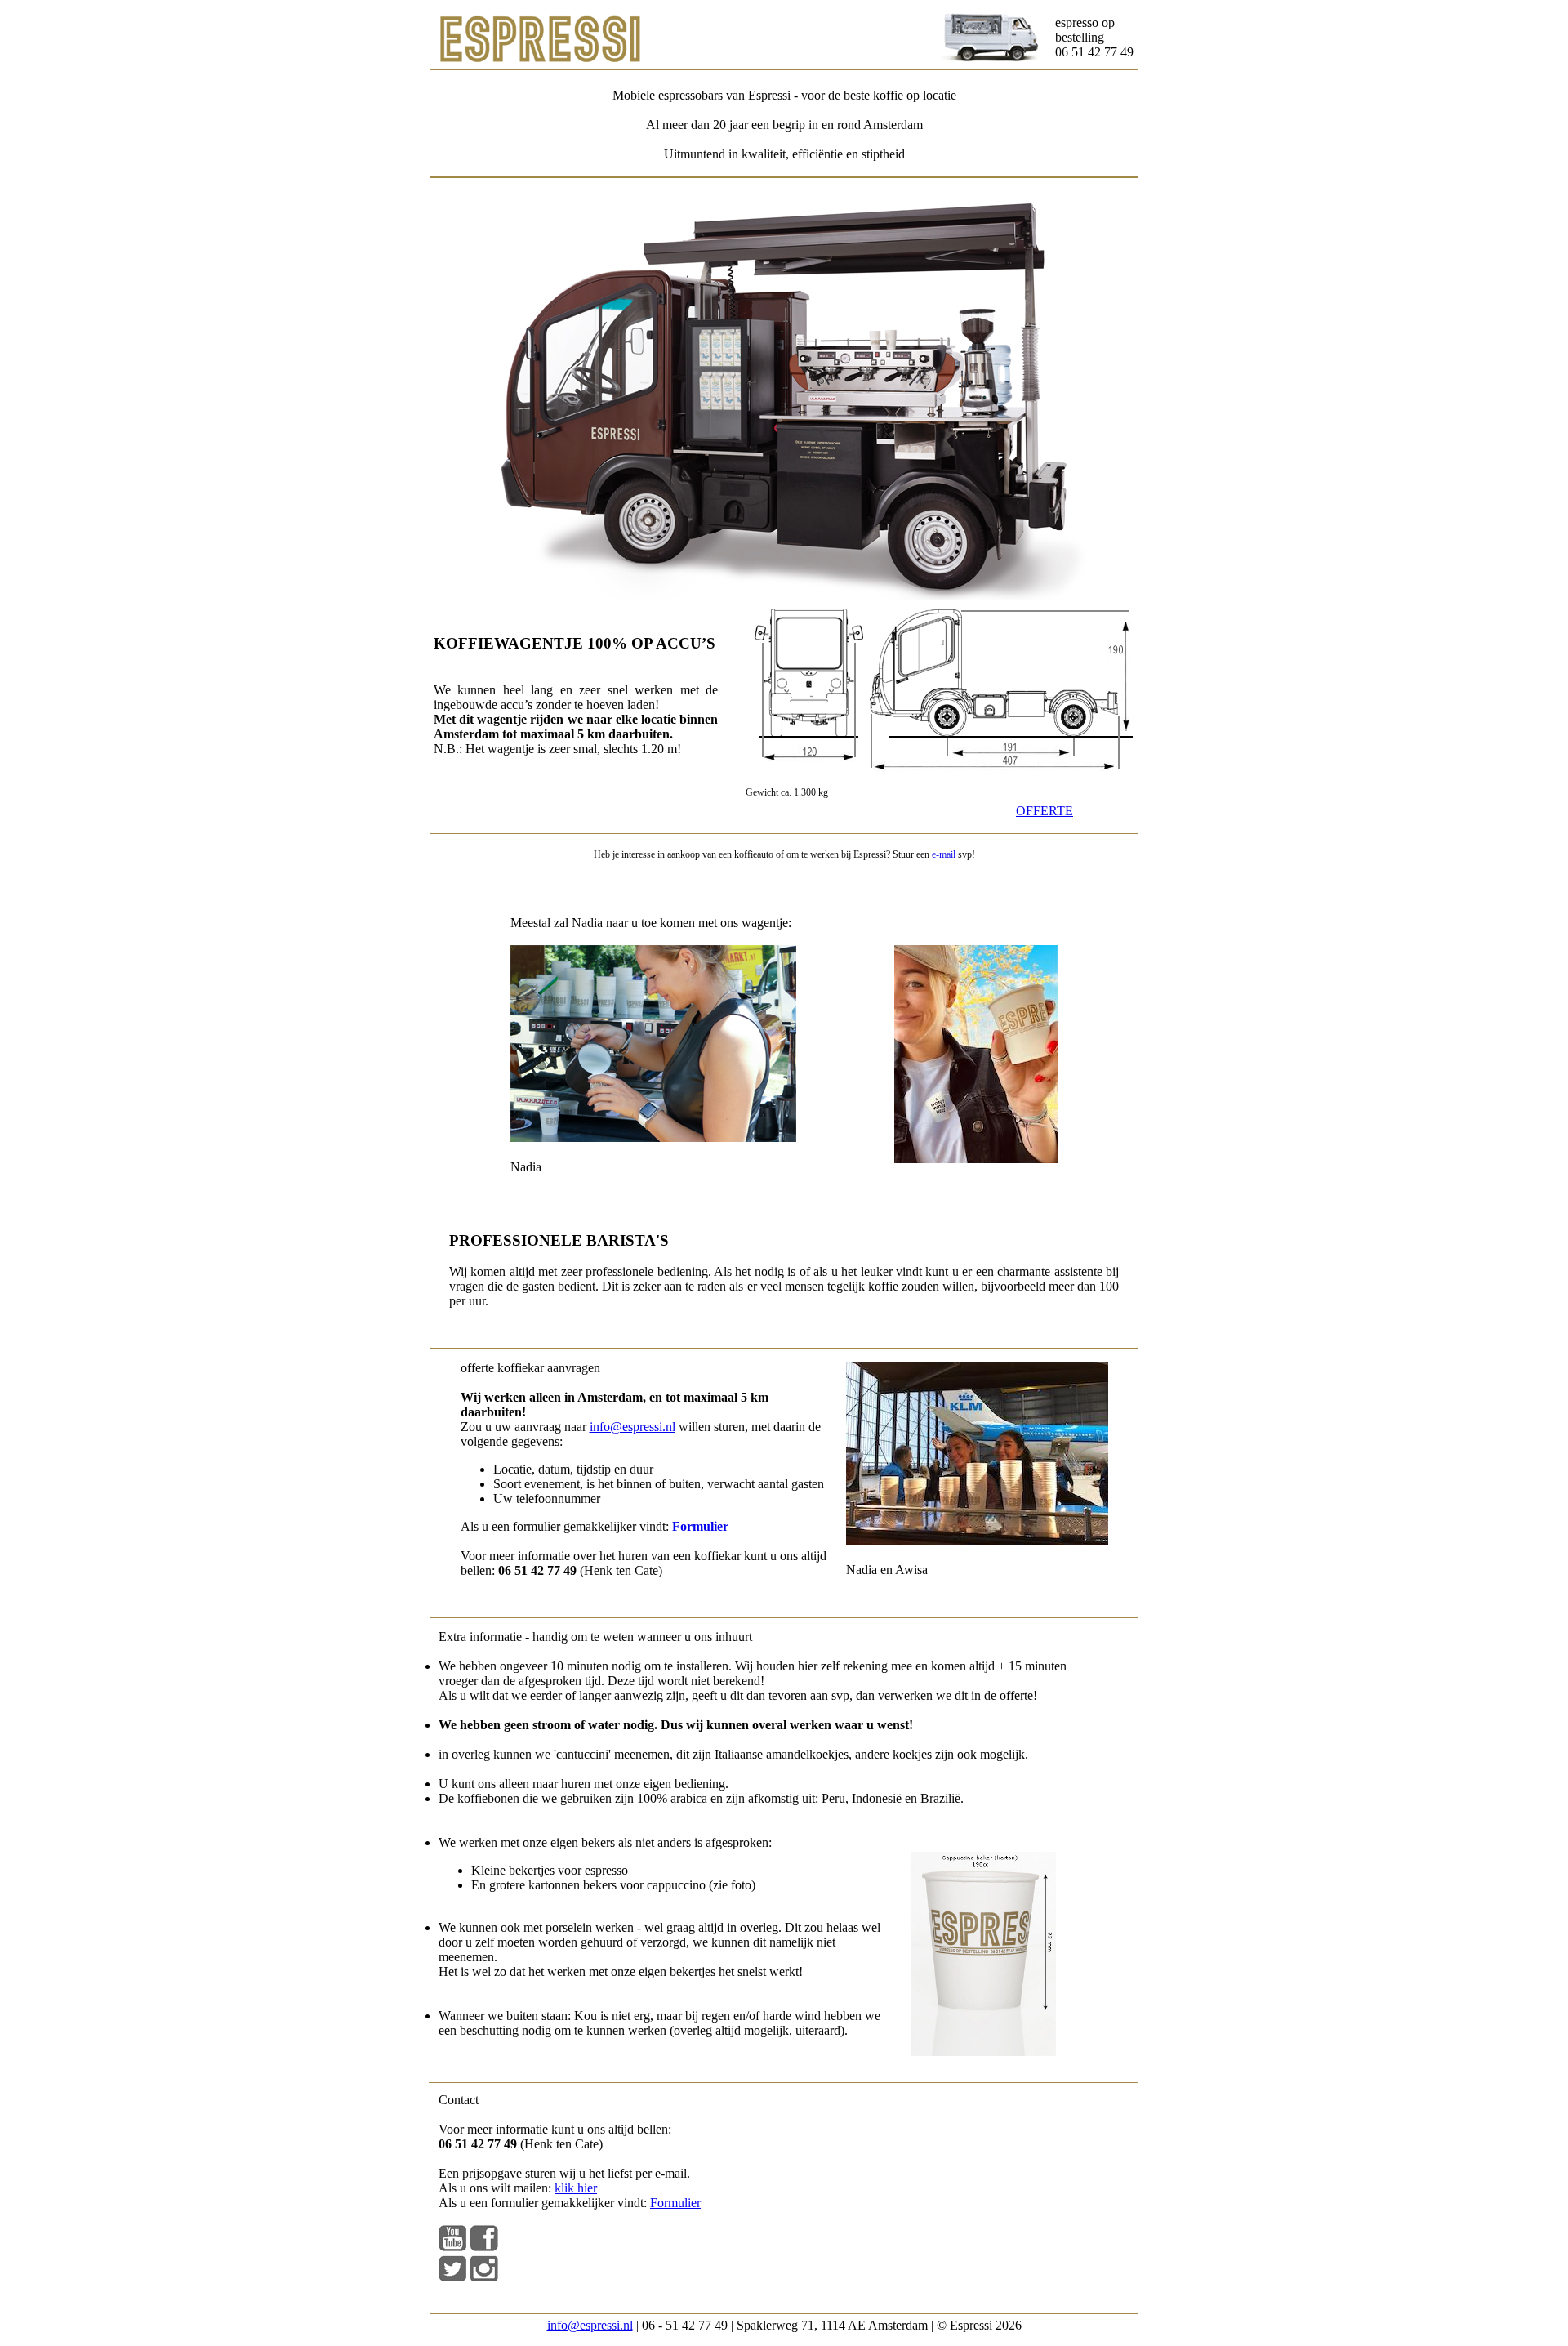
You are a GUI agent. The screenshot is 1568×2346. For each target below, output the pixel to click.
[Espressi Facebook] (484, 2247)
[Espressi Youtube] (452, 2247)
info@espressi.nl (633, 1427)
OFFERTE (1045, 811)
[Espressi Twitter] (452, 2277)
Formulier (675, 2203)
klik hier (576, 2188)
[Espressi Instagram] (484, 2277)
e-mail (944, 854)
